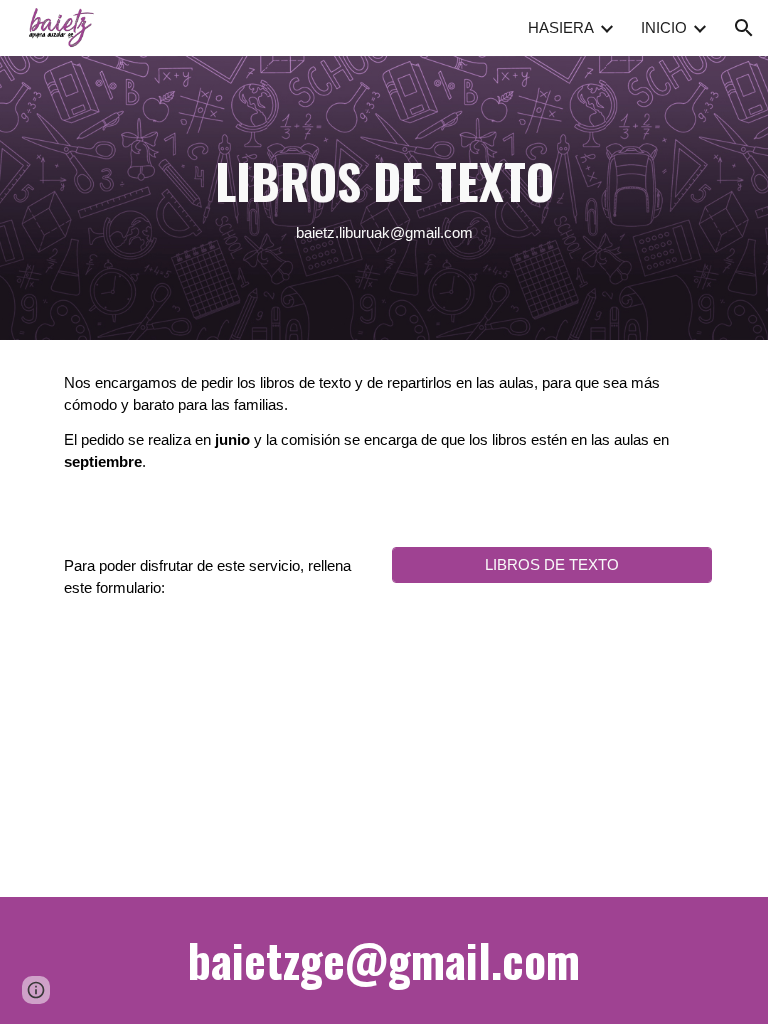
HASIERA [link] (561, 28)
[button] (744, 28)
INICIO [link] (664, 28)
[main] (383, 198)
